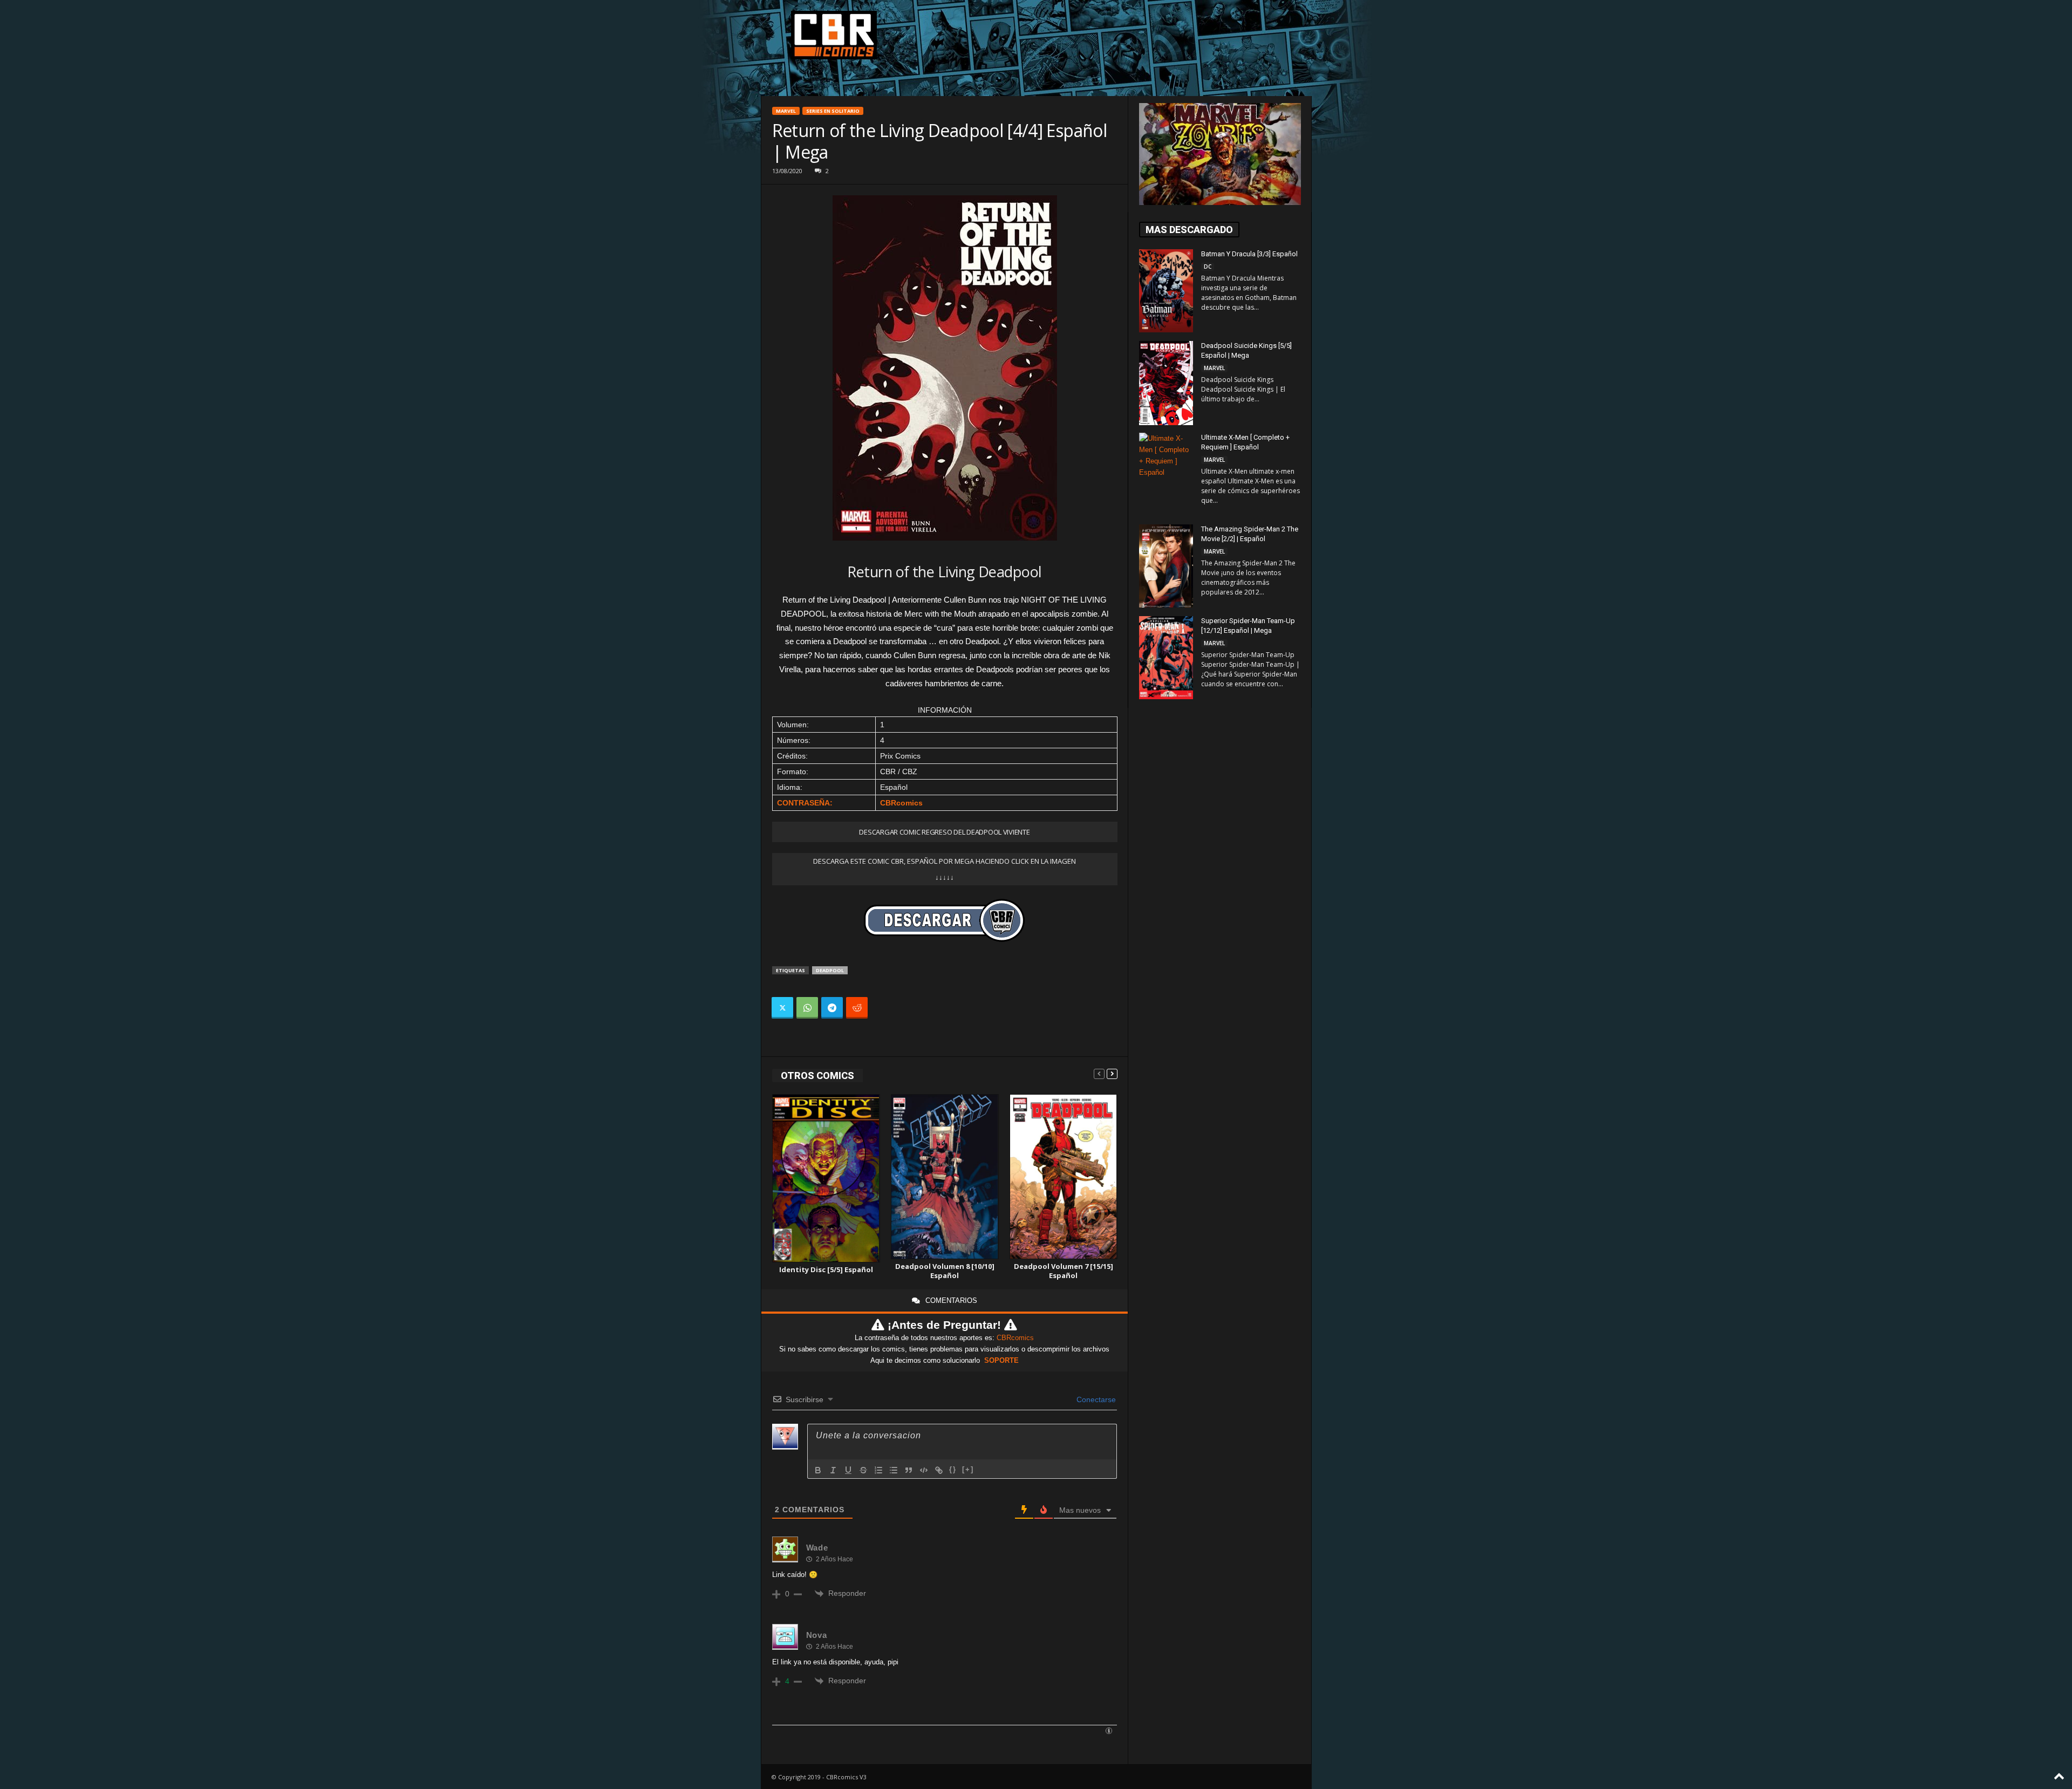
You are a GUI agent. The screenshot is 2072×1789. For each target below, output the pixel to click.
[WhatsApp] (807, 1008)
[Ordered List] (878, 1470)
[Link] (939, 1470)
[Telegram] (832, 1008)
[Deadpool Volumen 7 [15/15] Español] (1064, 1177)
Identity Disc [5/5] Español (826, 1269)
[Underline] (848, 1470)
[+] (968, 1469)
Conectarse (1095, 1399)
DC (1208, 267)
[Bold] (818, 1470)
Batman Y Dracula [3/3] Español (1249, 254)
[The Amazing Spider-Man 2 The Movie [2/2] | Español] (1166, 566)
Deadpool (830, 970)
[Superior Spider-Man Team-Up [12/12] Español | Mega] (1166, 658)
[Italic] (833, 1470)
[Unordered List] (894, 1470)
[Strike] (863, 1470)
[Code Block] (924, 1470)
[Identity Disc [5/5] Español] (826, 1179)
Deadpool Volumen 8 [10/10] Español (945, 1271)
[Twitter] (782, 1008)
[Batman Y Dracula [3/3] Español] (1166, 291)
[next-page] (1112, 1073)
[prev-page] (1099, 1073)
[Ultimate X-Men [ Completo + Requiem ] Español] (1166, 473)
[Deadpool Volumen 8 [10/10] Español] (945, 1177)
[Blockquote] (909, 1470)
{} (953, 1469)
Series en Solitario (833, 111)
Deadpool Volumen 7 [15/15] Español (1064, 1271)
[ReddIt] (857, 1008)
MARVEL (786, 111)
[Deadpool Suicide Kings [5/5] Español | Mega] (1166, 383)
